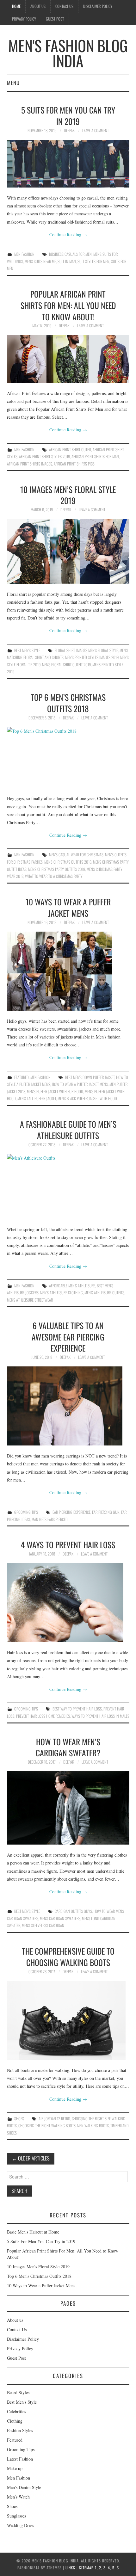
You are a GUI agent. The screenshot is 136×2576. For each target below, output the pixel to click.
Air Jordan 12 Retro (54, 2119)
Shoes (19, 2119)
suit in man (67, 261)
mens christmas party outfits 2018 (57, 869)
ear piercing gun (106, 1512)
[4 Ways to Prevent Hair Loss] (68, 1603)
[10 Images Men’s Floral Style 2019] (68, 551)
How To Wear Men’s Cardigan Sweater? (68, 1747)
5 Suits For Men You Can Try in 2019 (68, 115)
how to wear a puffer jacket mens (80, 1084)
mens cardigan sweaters (60, 1918)
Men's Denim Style (24, 2487)
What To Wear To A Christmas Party (54, 876)
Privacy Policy (24, 19)
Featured (22, 1077)
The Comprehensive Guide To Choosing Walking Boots (68, 1957)
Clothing (15, 2421)
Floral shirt (65, 650)
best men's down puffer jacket (90, 1077)
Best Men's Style (27, 650)
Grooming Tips (26, 1512)
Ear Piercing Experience (71, 1512)
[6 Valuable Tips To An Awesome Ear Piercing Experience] (68, 1406)
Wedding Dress (20, 2525)
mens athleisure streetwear (30, 1300)
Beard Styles (18, 2392)
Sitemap (86, 2568)
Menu (13, 83)
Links (70, 2568)
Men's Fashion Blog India (68, 53)
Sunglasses (16, 2516)
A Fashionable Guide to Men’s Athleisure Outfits (68, 1130)
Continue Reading (68, 234)
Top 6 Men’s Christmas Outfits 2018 (68, 703)
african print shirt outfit (70, 450)
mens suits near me (40, 261)
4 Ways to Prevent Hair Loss (68, 1544)
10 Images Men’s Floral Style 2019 (68, 495)
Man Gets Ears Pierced (50, 1519)
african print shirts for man (95, 456)
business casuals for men (70, 254)
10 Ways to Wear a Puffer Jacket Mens (68, 907)
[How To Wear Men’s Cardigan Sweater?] (68, 1808)
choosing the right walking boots (47, 2126)
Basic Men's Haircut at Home (33, 2232)
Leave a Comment (96, 130)
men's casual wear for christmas (76, 855)
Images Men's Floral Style (97, 650)
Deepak (69, 130)
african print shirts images (30, 464)
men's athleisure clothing (62, 1293)
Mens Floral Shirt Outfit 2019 (66, 665)
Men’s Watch (18, 2497)
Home (16, 6)
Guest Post (55, 19)
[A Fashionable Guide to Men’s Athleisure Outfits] (68, 1186)
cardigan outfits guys (73, 1911)
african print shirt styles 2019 (44, 456)
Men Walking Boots (93, 2126)
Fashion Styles (20, 2430)
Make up (15, 2468)
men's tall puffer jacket (37, 1098)
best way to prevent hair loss (77, 1709)
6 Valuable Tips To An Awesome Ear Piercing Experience (68, 1337)
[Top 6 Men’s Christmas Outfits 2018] (68, 758)
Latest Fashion (20, 2459)
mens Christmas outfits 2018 (68, 862)
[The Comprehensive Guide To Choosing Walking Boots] (68, 2020)
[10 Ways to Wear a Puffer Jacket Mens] (68, 971)
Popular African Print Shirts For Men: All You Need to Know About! (68, 305)
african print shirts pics (74, 464)
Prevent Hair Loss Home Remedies (43, 1716)
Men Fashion (24, 254)
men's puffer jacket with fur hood (55, 1091)
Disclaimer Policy (98, 6)
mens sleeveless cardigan (43, 1925)
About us (38, 6)
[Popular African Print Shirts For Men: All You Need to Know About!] (68, 359)
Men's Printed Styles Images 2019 (92, 657)
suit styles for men (93, 261)
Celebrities (16, 2411)
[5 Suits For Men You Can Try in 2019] (68, 164)
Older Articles (31, 2158)
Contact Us (64, 6)
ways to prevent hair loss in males (100, 1716)
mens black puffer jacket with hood (87, 1098)
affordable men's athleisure (72, 1286)
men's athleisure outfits (104, 1293)
